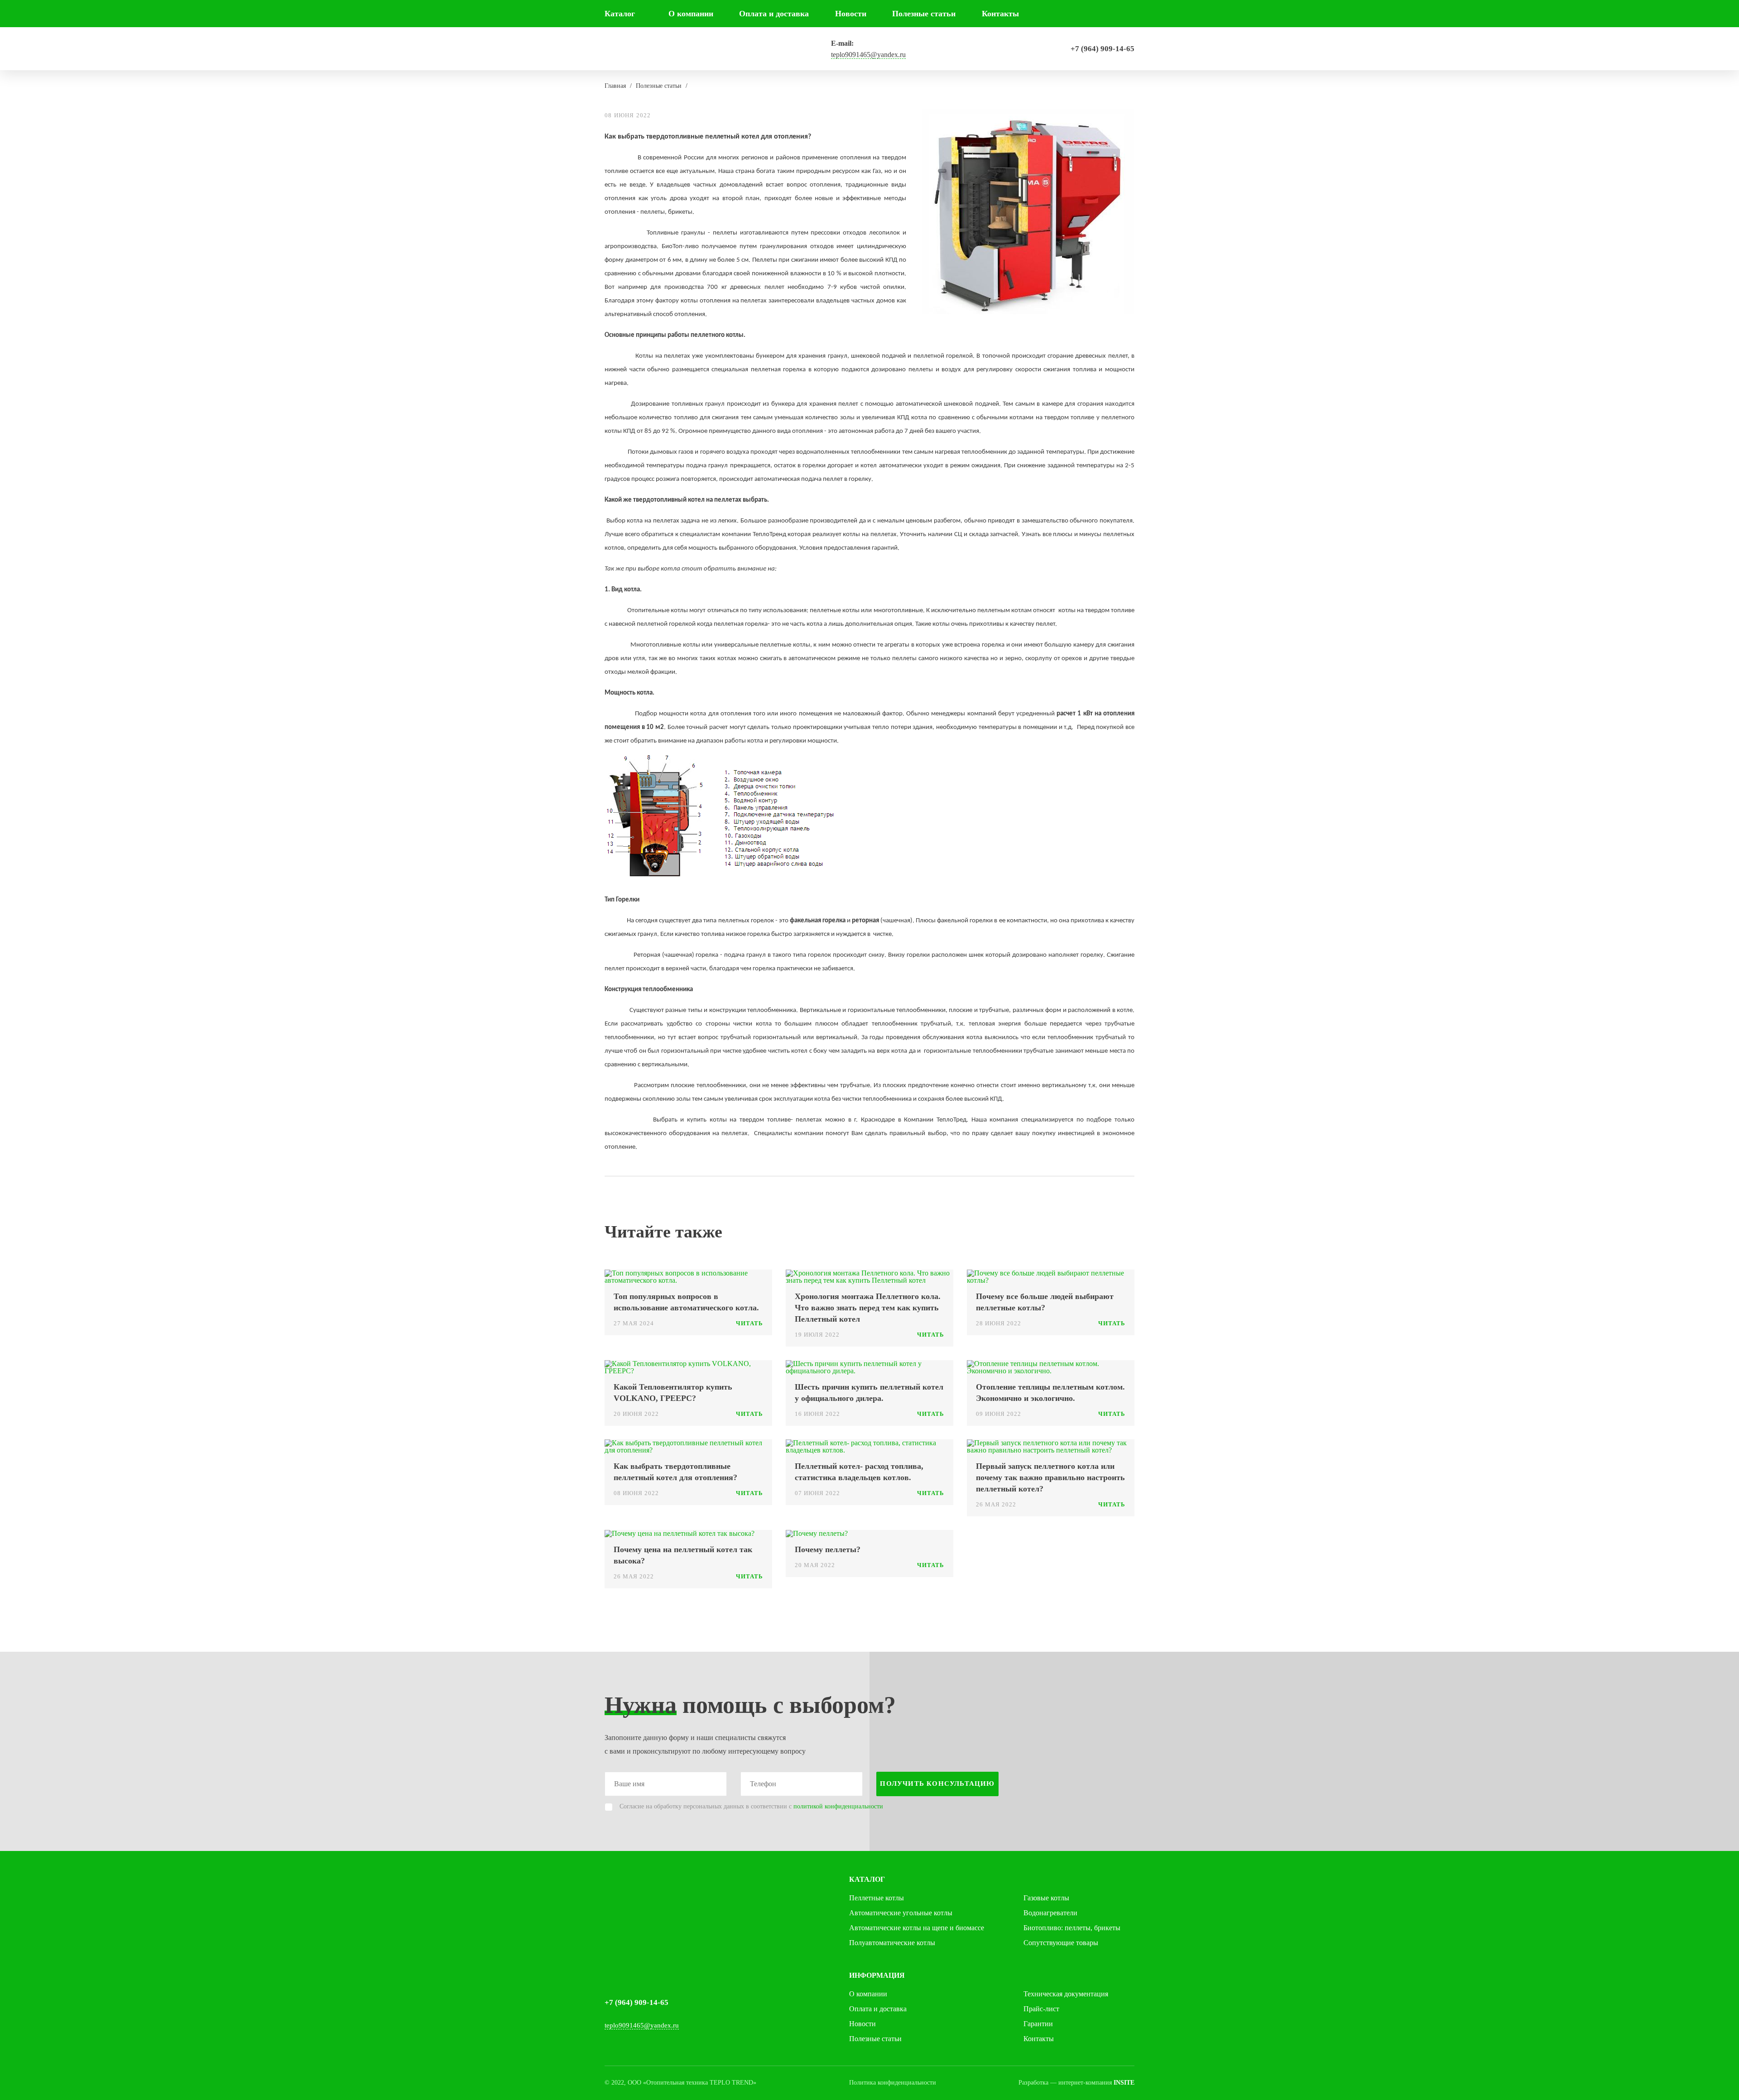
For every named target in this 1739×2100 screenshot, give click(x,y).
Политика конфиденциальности (893, 2083)
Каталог (620, 14)
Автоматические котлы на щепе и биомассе (917, 1928)
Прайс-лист (1041, 2009)
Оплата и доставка (774, 14)
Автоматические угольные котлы (901, 1913)
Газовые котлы (1046, 1898)
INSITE (1124, 2083)
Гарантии (1038, 2024)
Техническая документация (1066, 1994)
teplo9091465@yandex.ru (868, 55)
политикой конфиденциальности (838, 1806)
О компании (691, 14)
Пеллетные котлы (877, 1898)
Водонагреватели (1050, 1913)
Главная (615, 86)
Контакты (1000, 14)
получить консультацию (937, 1784)
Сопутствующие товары (1061, 1943)
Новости (851, 14)
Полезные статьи (924, 14)
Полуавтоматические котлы (892, 1943)
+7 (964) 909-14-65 (1102, 49)
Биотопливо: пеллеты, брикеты (1072, 1928)
